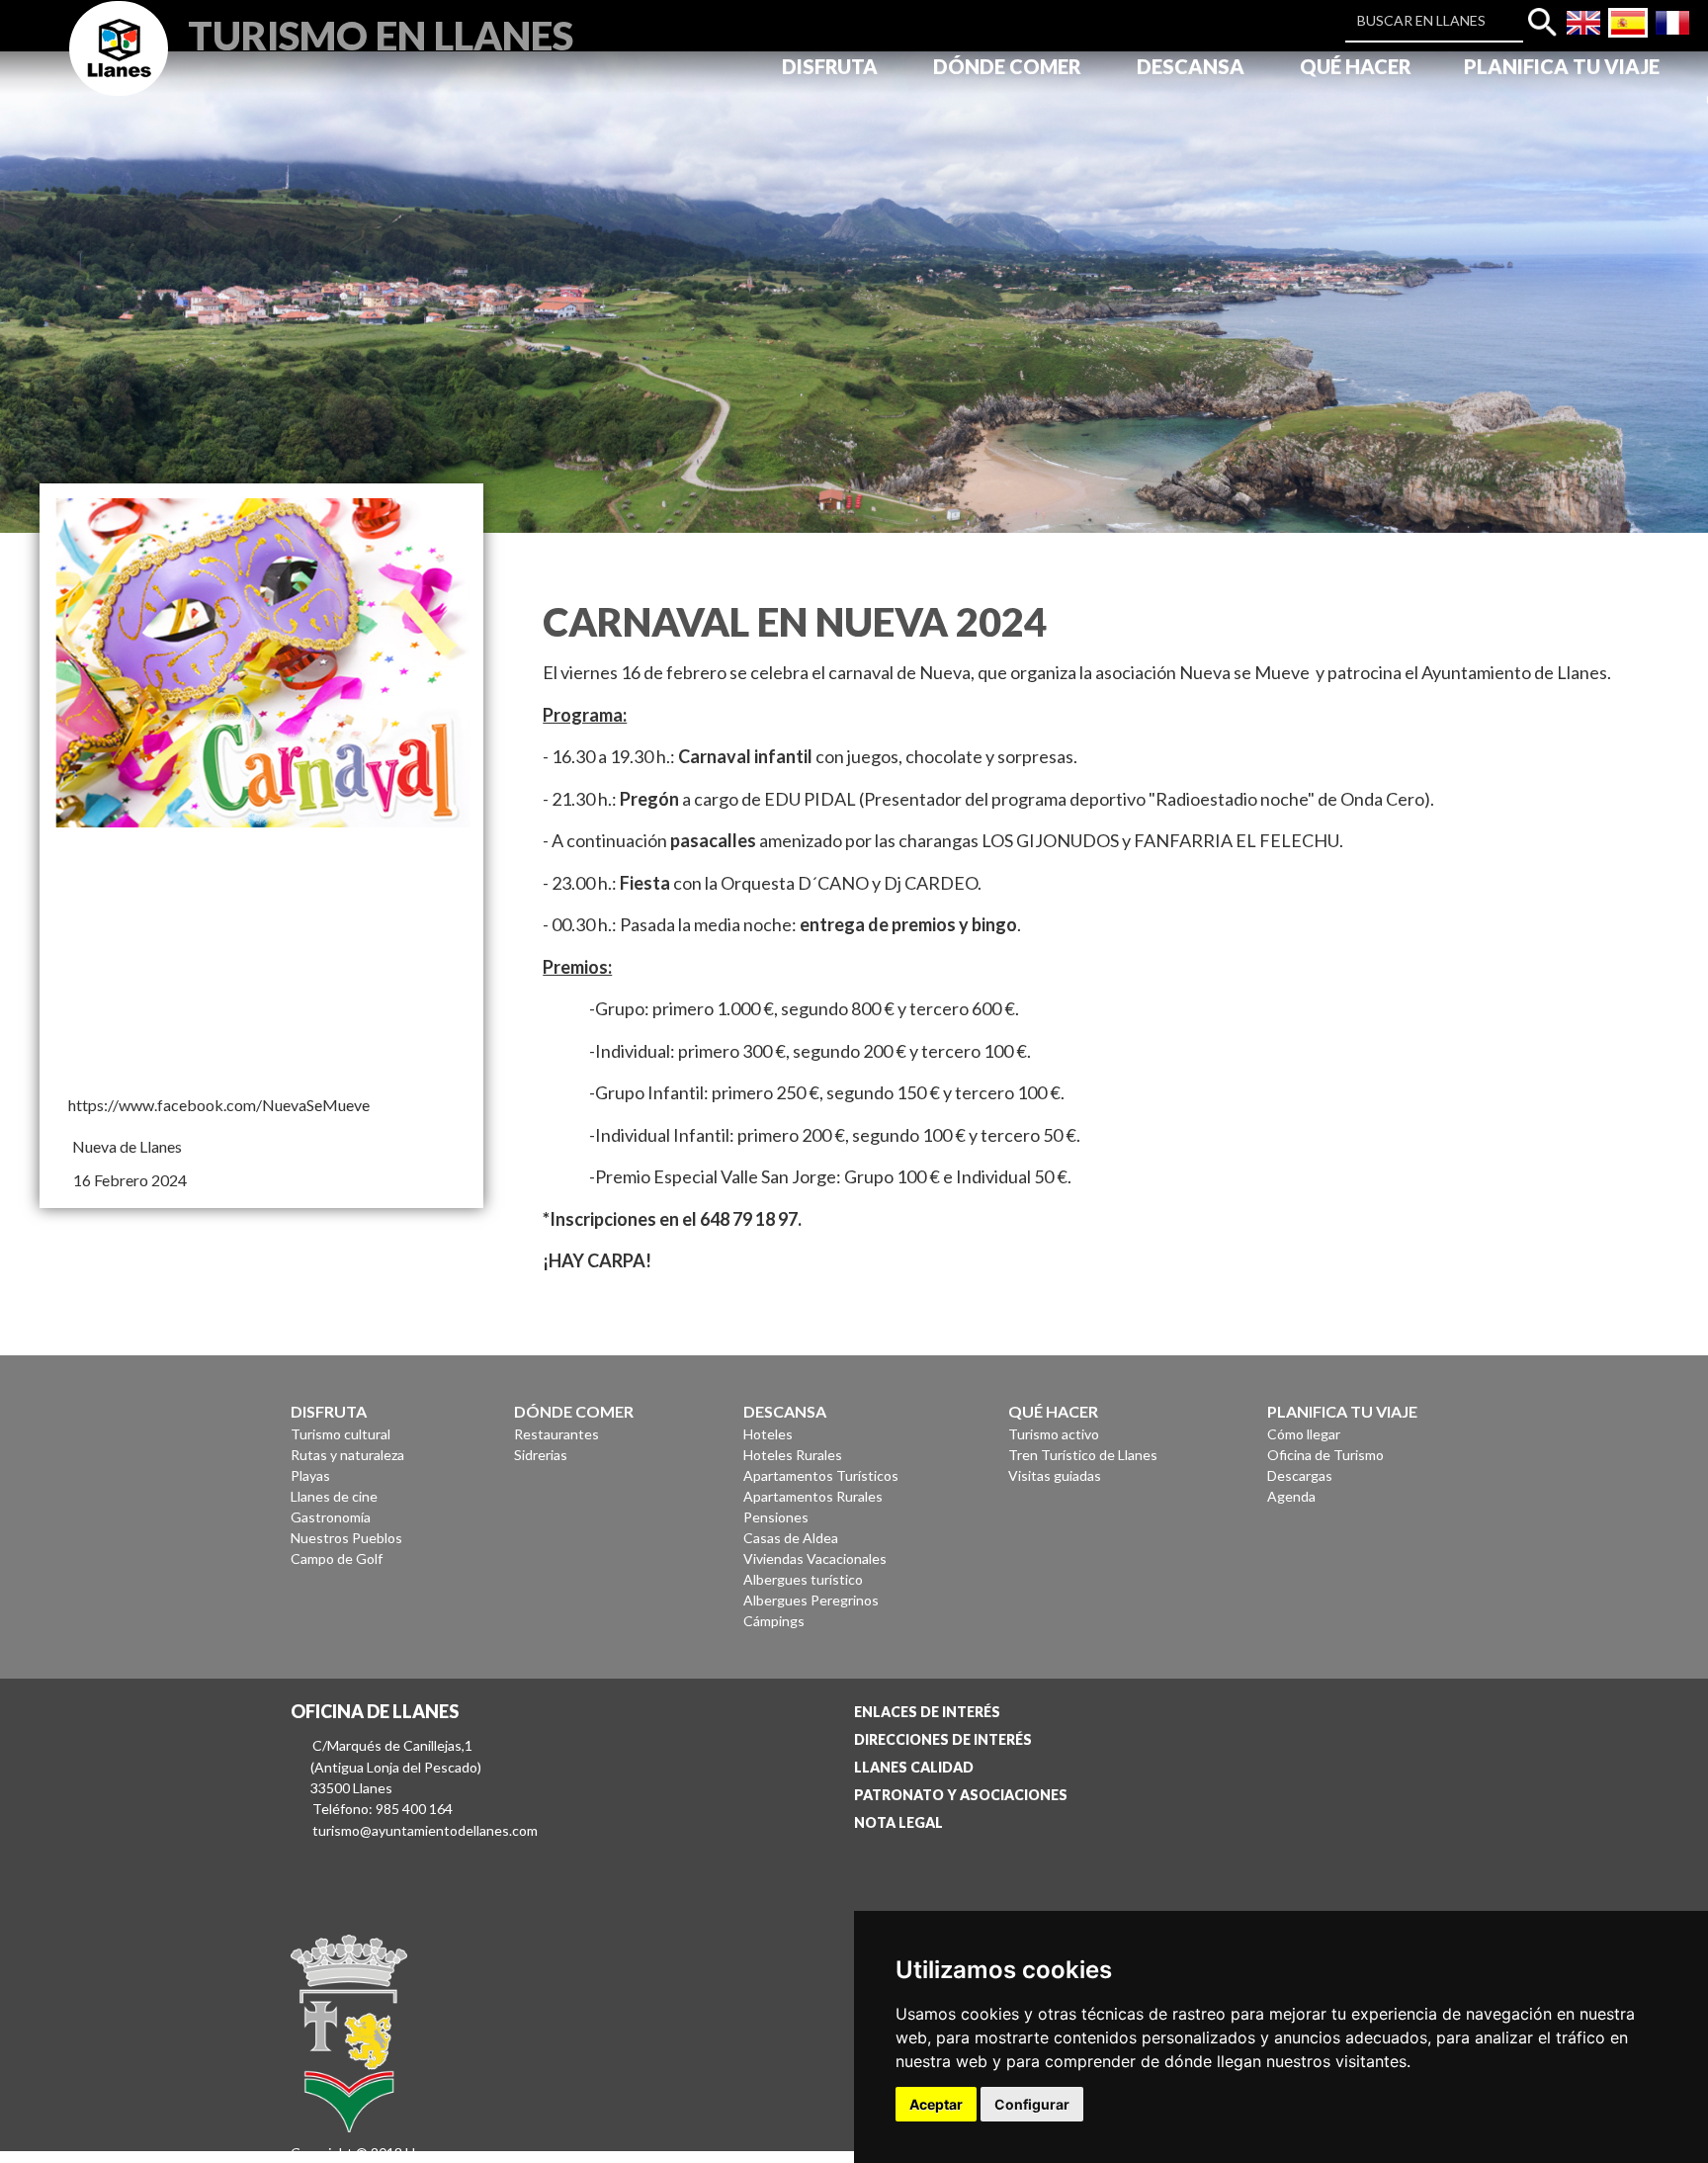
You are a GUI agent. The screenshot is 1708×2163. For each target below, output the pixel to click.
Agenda (1291, 1496)
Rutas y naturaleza (347, 1455)
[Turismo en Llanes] (119, 71)
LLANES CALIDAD (914, 1767)
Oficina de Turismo (1325, 1455)
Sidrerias (541, 1455)
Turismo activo (1054, 1434)
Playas (310, 1475)
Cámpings (774, 1621)
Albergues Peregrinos (811, 1600)
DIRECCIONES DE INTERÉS (943, 1739)
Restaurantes (556, 1434)
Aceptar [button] (936, 2104)
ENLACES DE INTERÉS (927, 1712)
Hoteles (768, 1434)
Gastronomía (331, 1517)
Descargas (1300, 1475)
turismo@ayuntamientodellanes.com (425, 1830)
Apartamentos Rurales (813, 1496)
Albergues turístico (803, 1579)
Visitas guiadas (1055, 1475)
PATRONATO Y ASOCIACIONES (961, 1795)
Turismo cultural (341, 1434)
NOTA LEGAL (898, 1822)
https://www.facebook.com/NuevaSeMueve (219, 1105)
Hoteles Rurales (793, 1455)
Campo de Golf (337, 1558)
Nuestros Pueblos (346, 1538)
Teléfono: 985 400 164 (383, 1809)
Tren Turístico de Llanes (1083, 1455)
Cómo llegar (1304, 1434)
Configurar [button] (1032, 2104)
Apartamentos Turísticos (821, 1475)
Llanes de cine (334, 1496)
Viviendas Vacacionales (815, 1558)
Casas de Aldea (791, 1538)
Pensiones (776, 1517)
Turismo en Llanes (381, 33)
